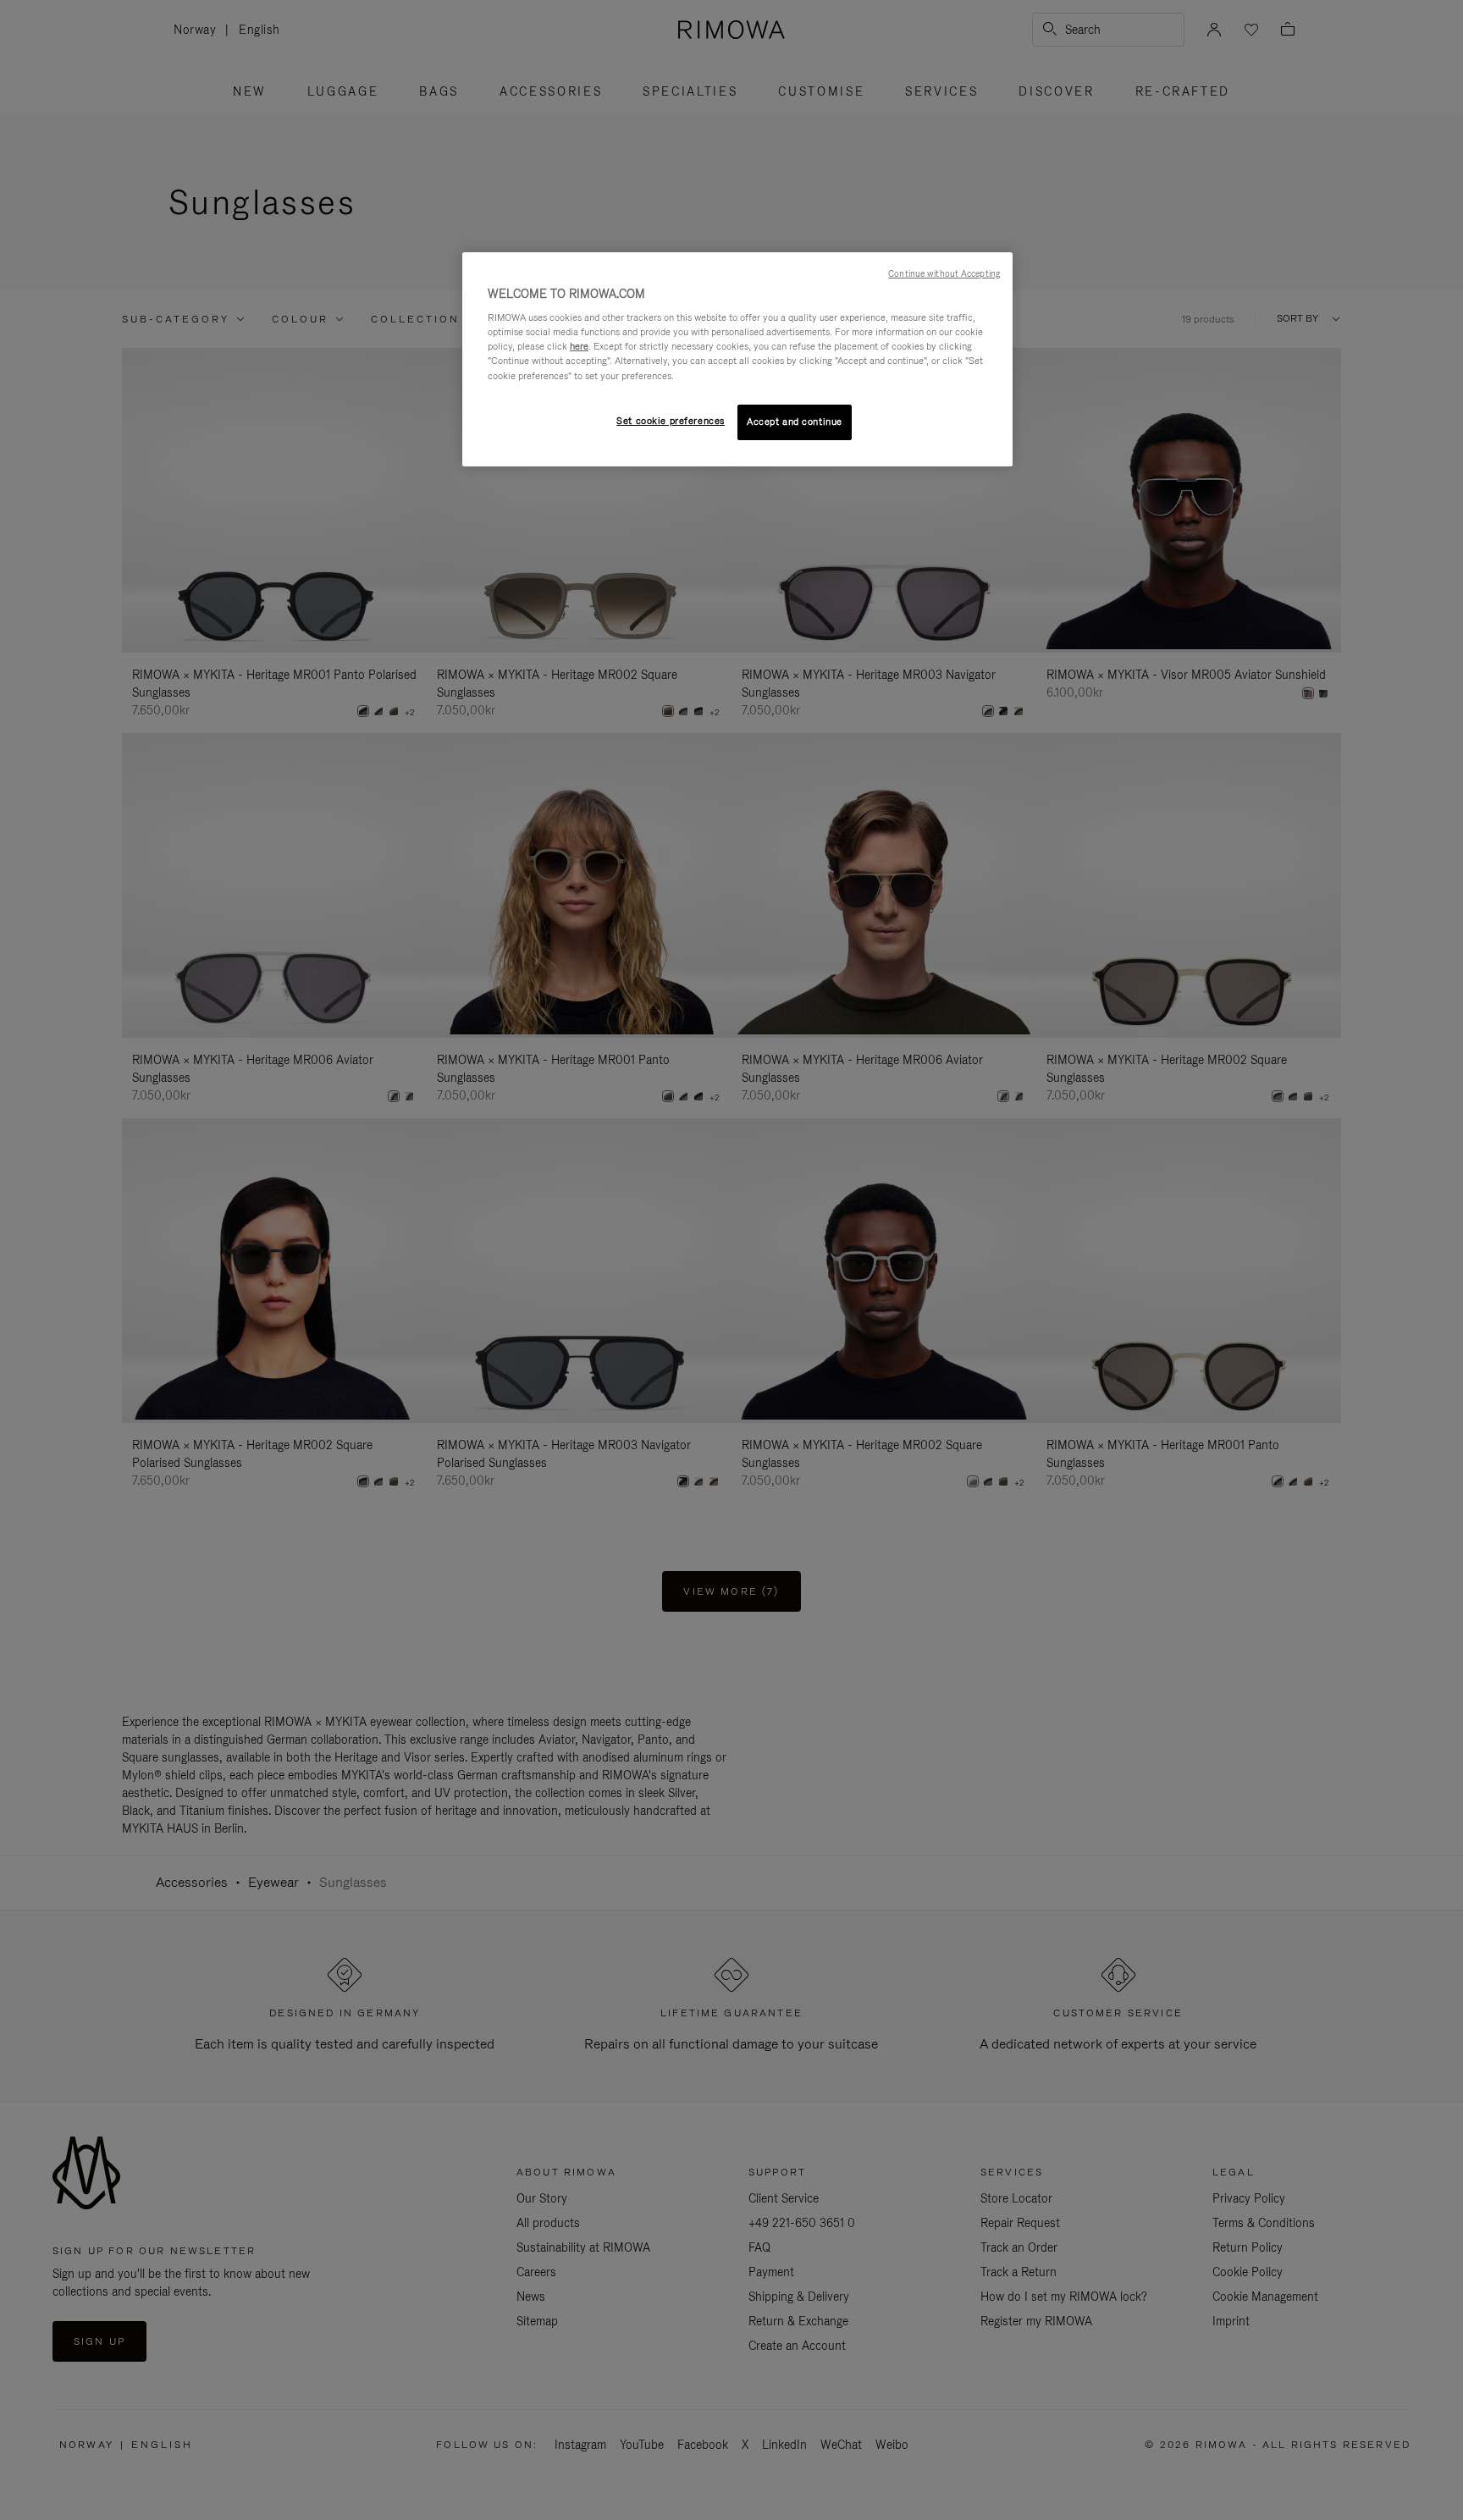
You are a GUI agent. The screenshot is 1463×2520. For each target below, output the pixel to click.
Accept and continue (795, 422)
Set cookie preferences (671, 421)
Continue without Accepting (944, 273)
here (579, 346)
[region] (737, 359)
